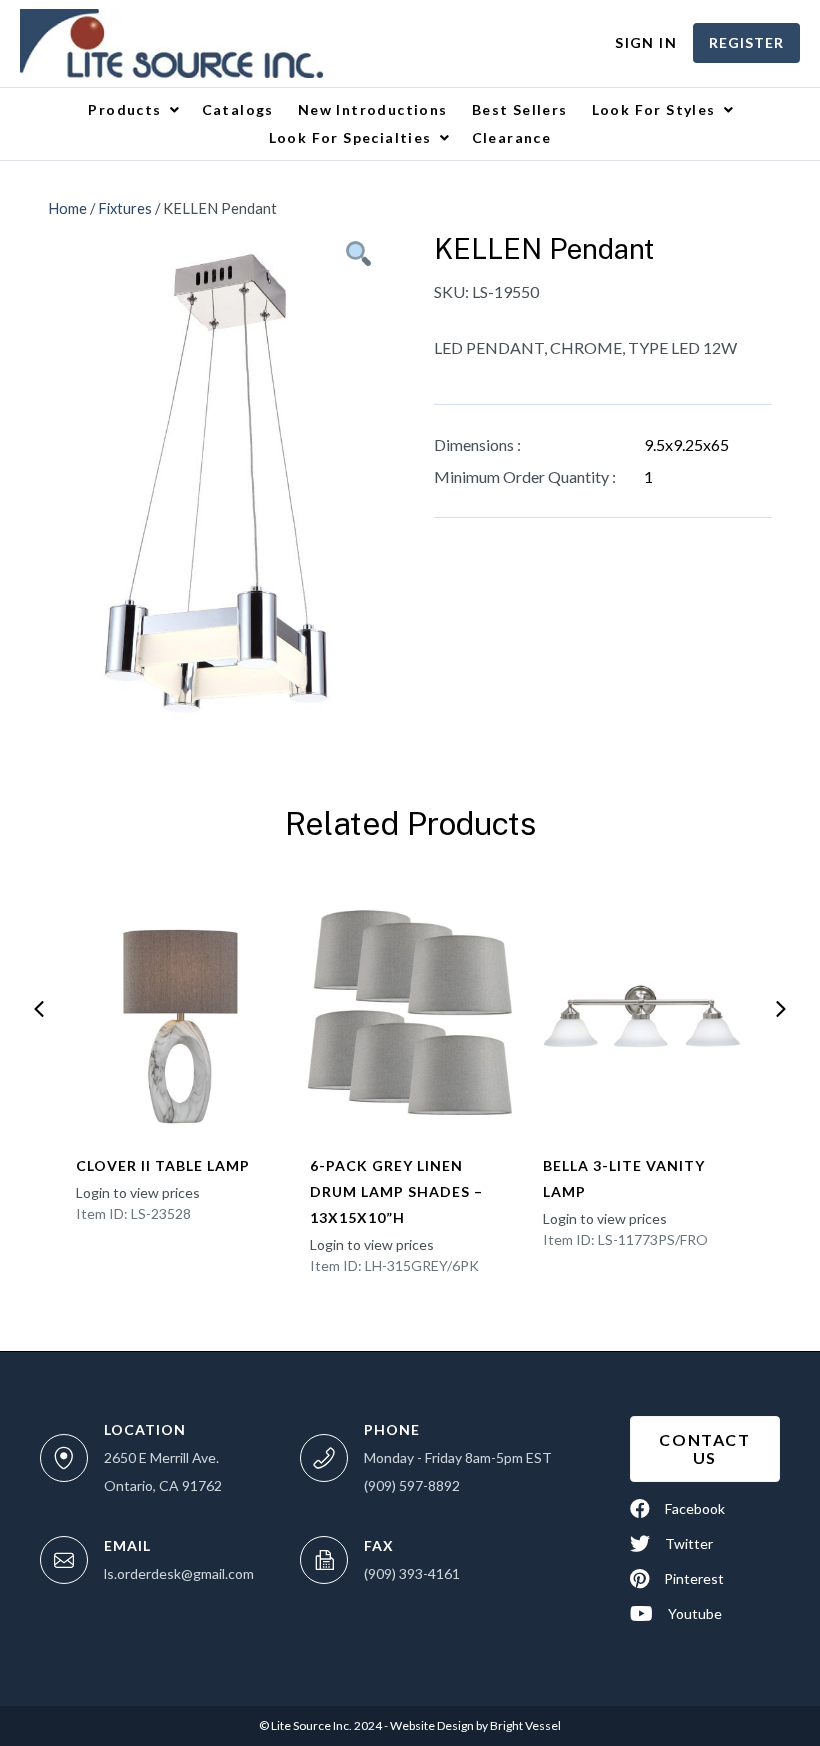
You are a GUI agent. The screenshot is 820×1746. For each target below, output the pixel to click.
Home (67, 208)
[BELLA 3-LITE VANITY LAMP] (644, 1013)
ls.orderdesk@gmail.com (179, 1573)
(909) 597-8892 (412, 1485)
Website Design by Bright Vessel (474, 1725)
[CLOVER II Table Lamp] (177, 1013)
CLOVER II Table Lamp (163, 1165)
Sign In (646, 42)
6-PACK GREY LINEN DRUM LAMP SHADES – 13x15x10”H (396, 1191)
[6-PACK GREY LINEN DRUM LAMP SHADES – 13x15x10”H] (411, 1013)
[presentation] (39, 1009)
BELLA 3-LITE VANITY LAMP (624, 1178)
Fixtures (125, 208)
